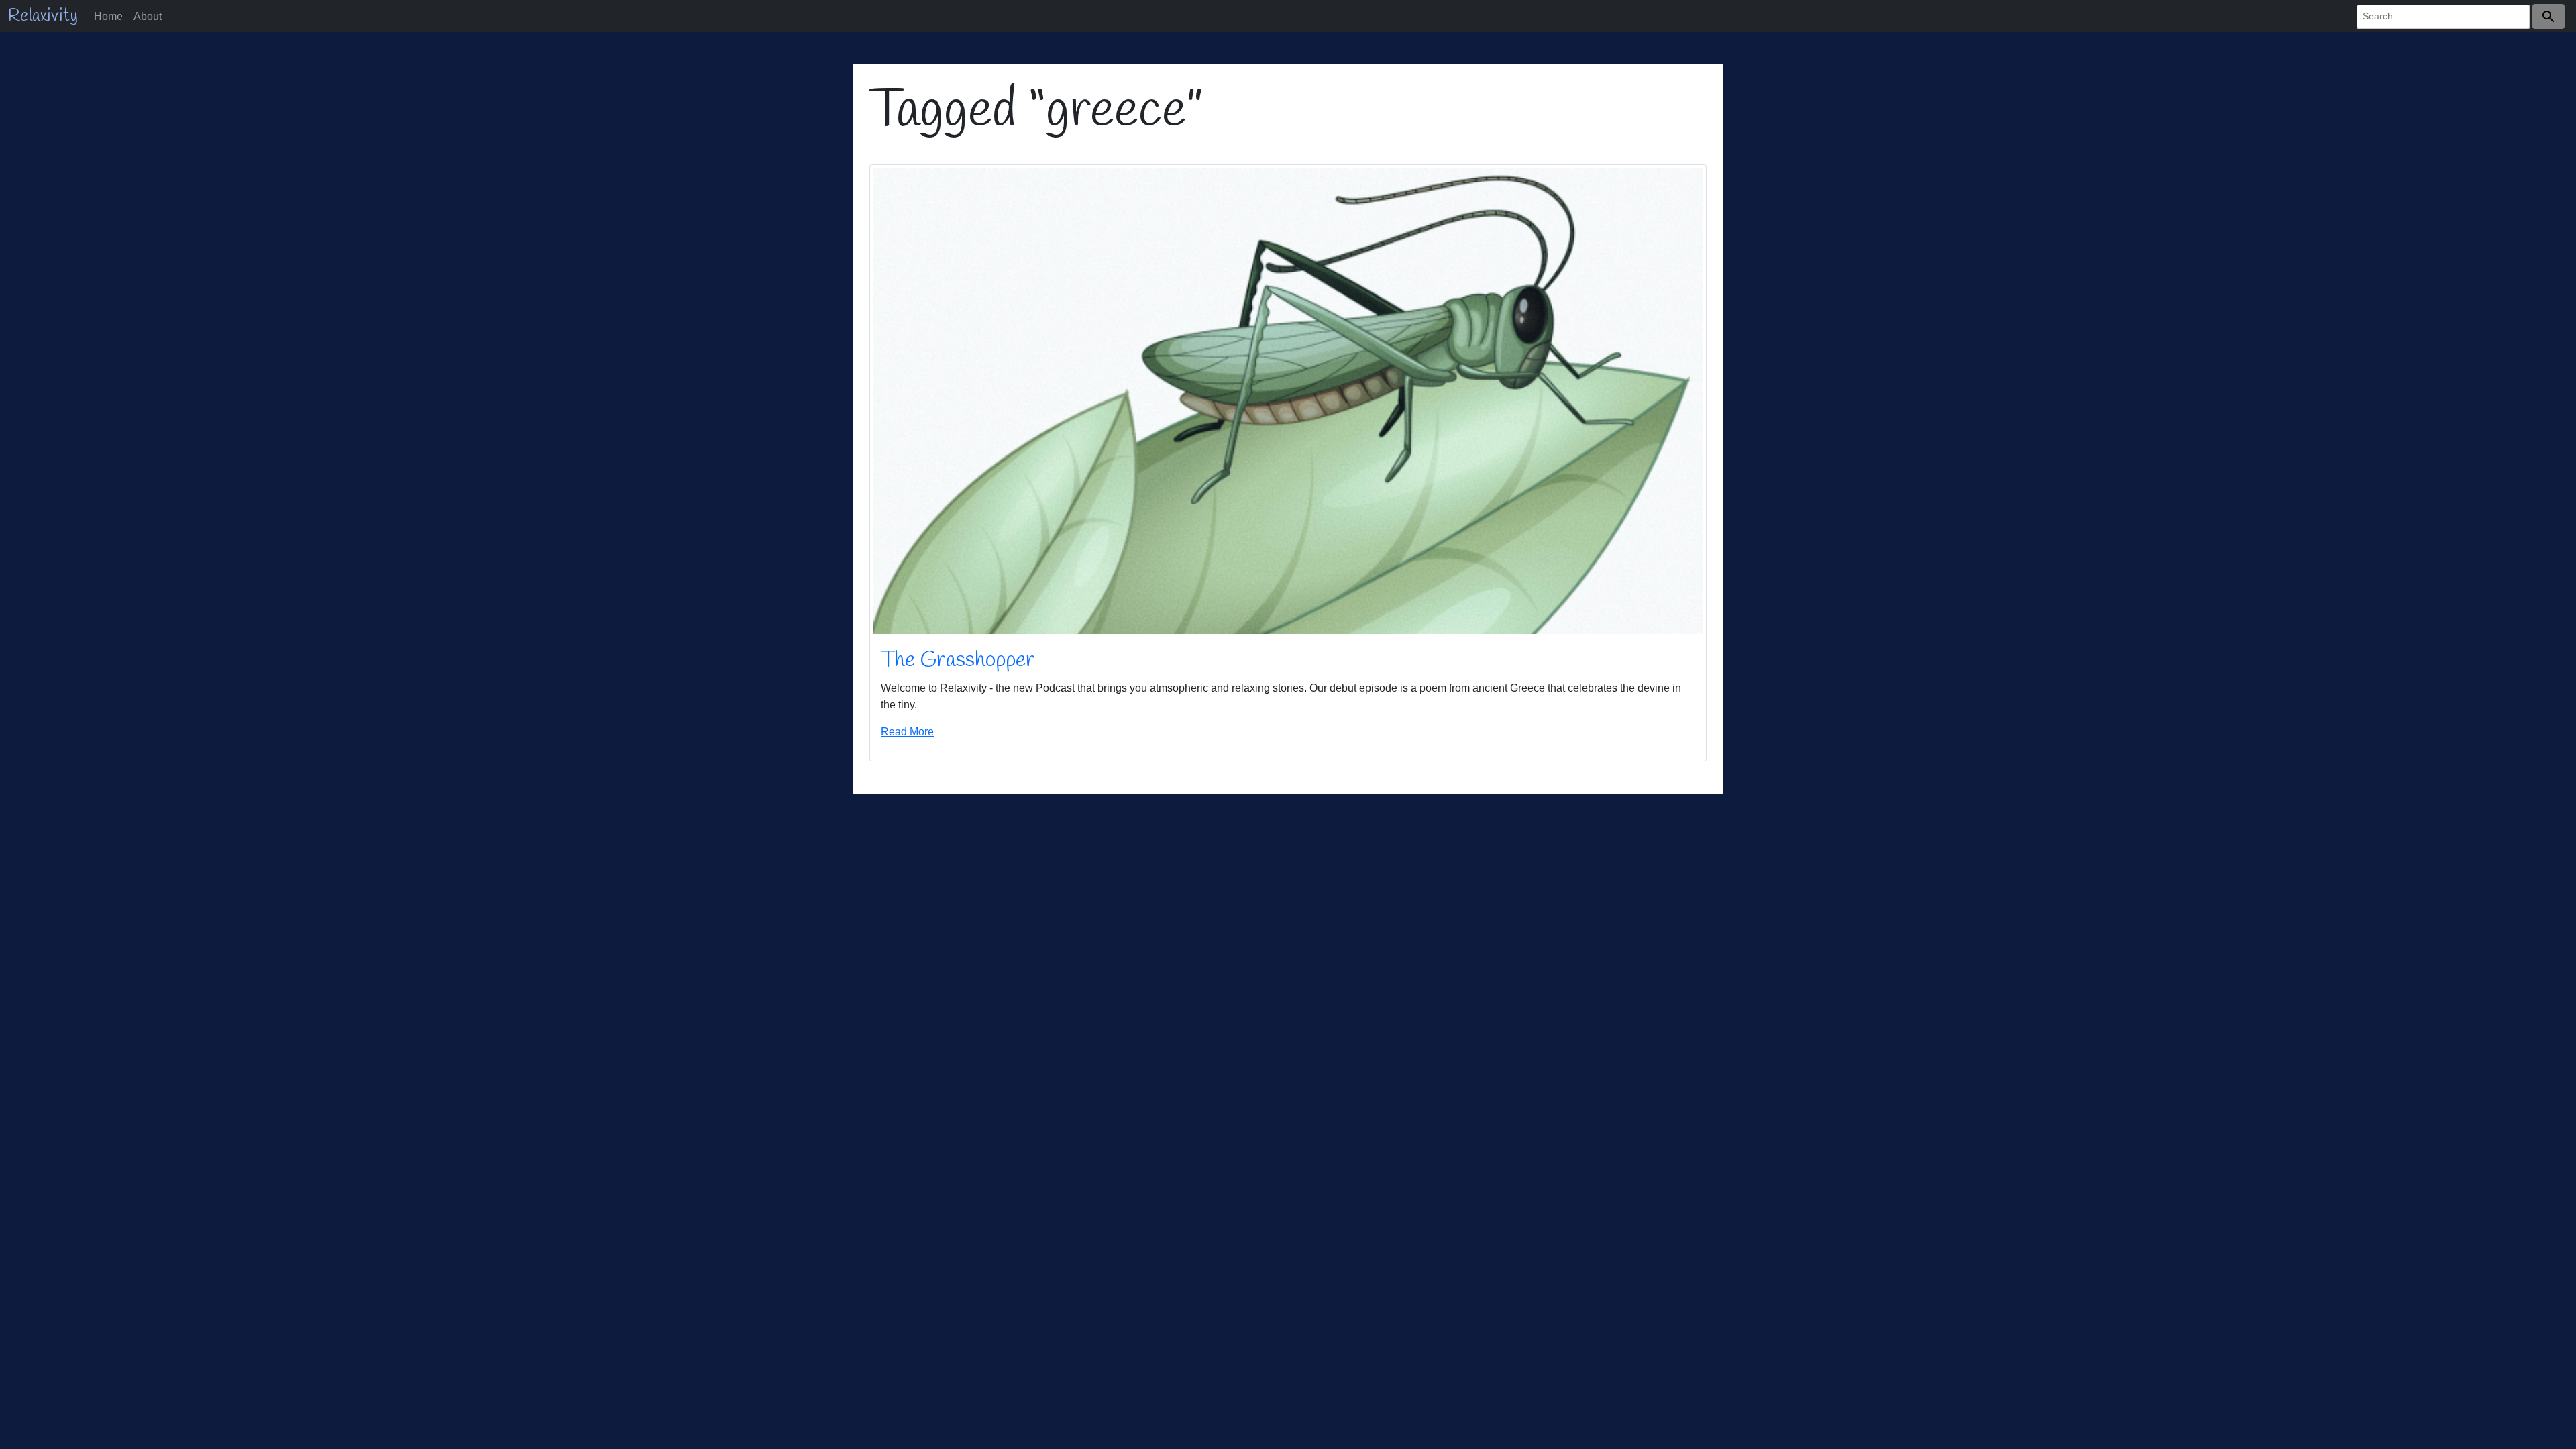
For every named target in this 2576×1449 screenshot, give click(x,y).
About (148, 16)
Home (108, 16)
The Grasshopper (958, 660)
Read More (907, 731)
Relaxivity (43, 16)
